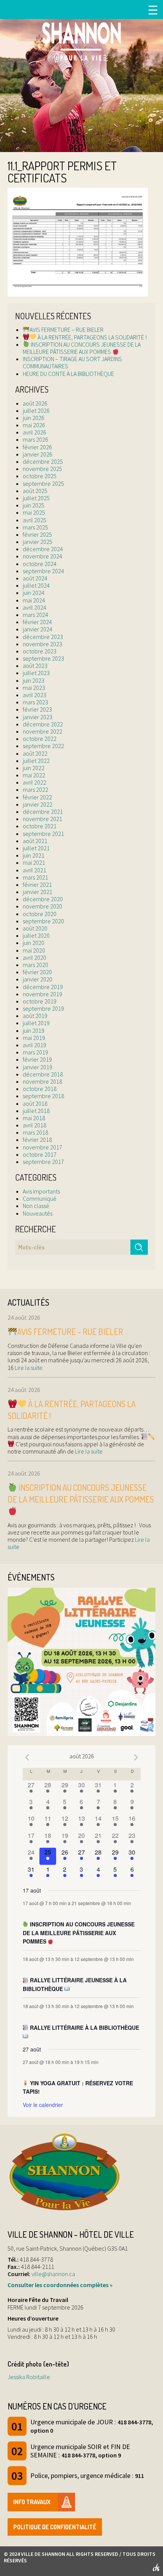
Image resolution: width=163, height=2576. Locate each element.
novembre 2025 (42, 469)
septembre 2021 (43, 834)
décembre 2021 (43, 812)
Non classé (36, 1206)
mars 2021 (35, 877)
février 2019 (37, 1059)
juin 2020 (34, 943)
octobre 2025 (40, 476)
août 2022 (35, 753)
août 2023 (35, 666)
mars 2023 (35, 702)
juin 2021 (34, 855)
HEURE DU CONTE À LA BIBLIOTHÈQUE (68, 374)
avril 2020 (34, 957)
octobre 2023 (40, 651)
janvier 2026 (38, 454)
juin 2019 (34, 1030)
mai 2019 (34, 1038)
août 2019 (35, 1016)
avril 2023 (34, 695)
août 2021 (35, 841)
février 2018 (37, 1140)
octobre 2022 (40, 739)
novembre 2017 (42, 1147)
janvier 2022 (38, 804)
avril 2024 (34, 607)
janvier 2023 (38, 717)
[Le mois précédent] (136, 1757)
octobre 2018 (40, 1089)
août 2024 (35, 578)
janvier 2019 (38, 1067)
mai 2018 (34, 1118)
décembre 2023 (43, 637)
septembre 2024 (43, 571)
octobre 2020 (40, 914)
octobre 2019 (40, 1001)
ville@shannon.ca (53, 2274)
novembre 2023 (42, 644)
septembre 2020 (43, 921)
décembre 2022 (43, 724)
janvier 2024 (38, 629)
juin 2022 (34, 768)
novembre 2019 (42, 994)
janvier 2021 (38, 892)
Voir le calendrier (43, 2105)
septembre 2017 (43, 1162)
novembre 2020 (42, 906)
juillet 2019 (36, 1023)
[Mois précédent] (27, 1757)
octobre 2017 (40, 1154)
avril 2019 (34, 1045)
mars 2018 (35, 1132)
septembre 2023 (43, 658)
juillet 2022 (36, 761)
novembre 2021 (42, 819)
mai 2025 (34, 512)
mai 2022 (34, 775)
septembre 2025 (43, 483)
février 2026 (37, 447)
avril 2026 (34, 432)
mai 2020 (34, 950)
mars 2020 (35, 965)
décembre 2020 (43, 899)
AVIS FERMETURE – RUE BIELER (67, 330)
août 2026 (35, 403)
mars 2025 (35, 527)
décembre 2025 (43, 461)
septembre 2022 (43, 746)
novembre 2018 (42, 1081)
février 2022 (37, 797)
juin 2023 (34, 680)
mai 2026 (34, 425)
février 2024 (37, 622)
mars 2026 (35, 439)
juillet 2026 (36, 411)
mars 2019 (35, 1052)
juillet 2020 (36, 935)
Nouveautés (38, 1213)
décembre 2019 (43, 987)
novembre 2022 (42, 731)
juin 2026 (34, 418)
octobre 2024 (40, 564)
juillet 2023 (36, 673)
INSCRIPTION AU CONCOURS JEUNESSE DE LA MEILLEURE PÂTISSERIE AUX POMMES (82, 348)
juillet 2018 (36, 1111)
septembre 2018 (43, 1096)
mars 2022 (35, 789)
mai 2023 (34, 688)
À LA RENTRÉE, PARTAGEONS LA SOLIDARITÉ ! (92, 337)
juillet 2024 (36, 585)
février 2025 (37, 534)
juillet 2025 (36, 498)
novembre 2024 (42, 556)
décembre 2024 (43, 549)
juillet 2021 (36, 848)
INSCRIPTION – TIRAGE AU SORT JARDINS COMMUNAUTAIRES (72, 362)
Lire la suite (28, 1368)
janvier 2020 (38, 979)
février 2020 (37, 972)
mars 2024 (35, 615)
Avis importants (41, 1191)
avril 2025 (34, 520)
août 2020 (35, 928)
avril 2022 (34, 782)
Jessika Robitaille (29, 2377)
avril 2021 (34, 870)
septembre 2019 (43, 1008)
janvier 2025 (38, 542)
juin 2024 (34, 593)
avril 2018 (34, 1125)
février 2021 (37, 885)
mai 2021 (34, 862)
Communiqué (40, 1198)
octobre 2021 (40, 826)
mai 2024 (34, 600)
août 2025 (35, 491)
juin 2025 (34, 505)
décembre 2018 (43, 1074)
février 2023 (37, 709)
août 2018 (35, 1103)
